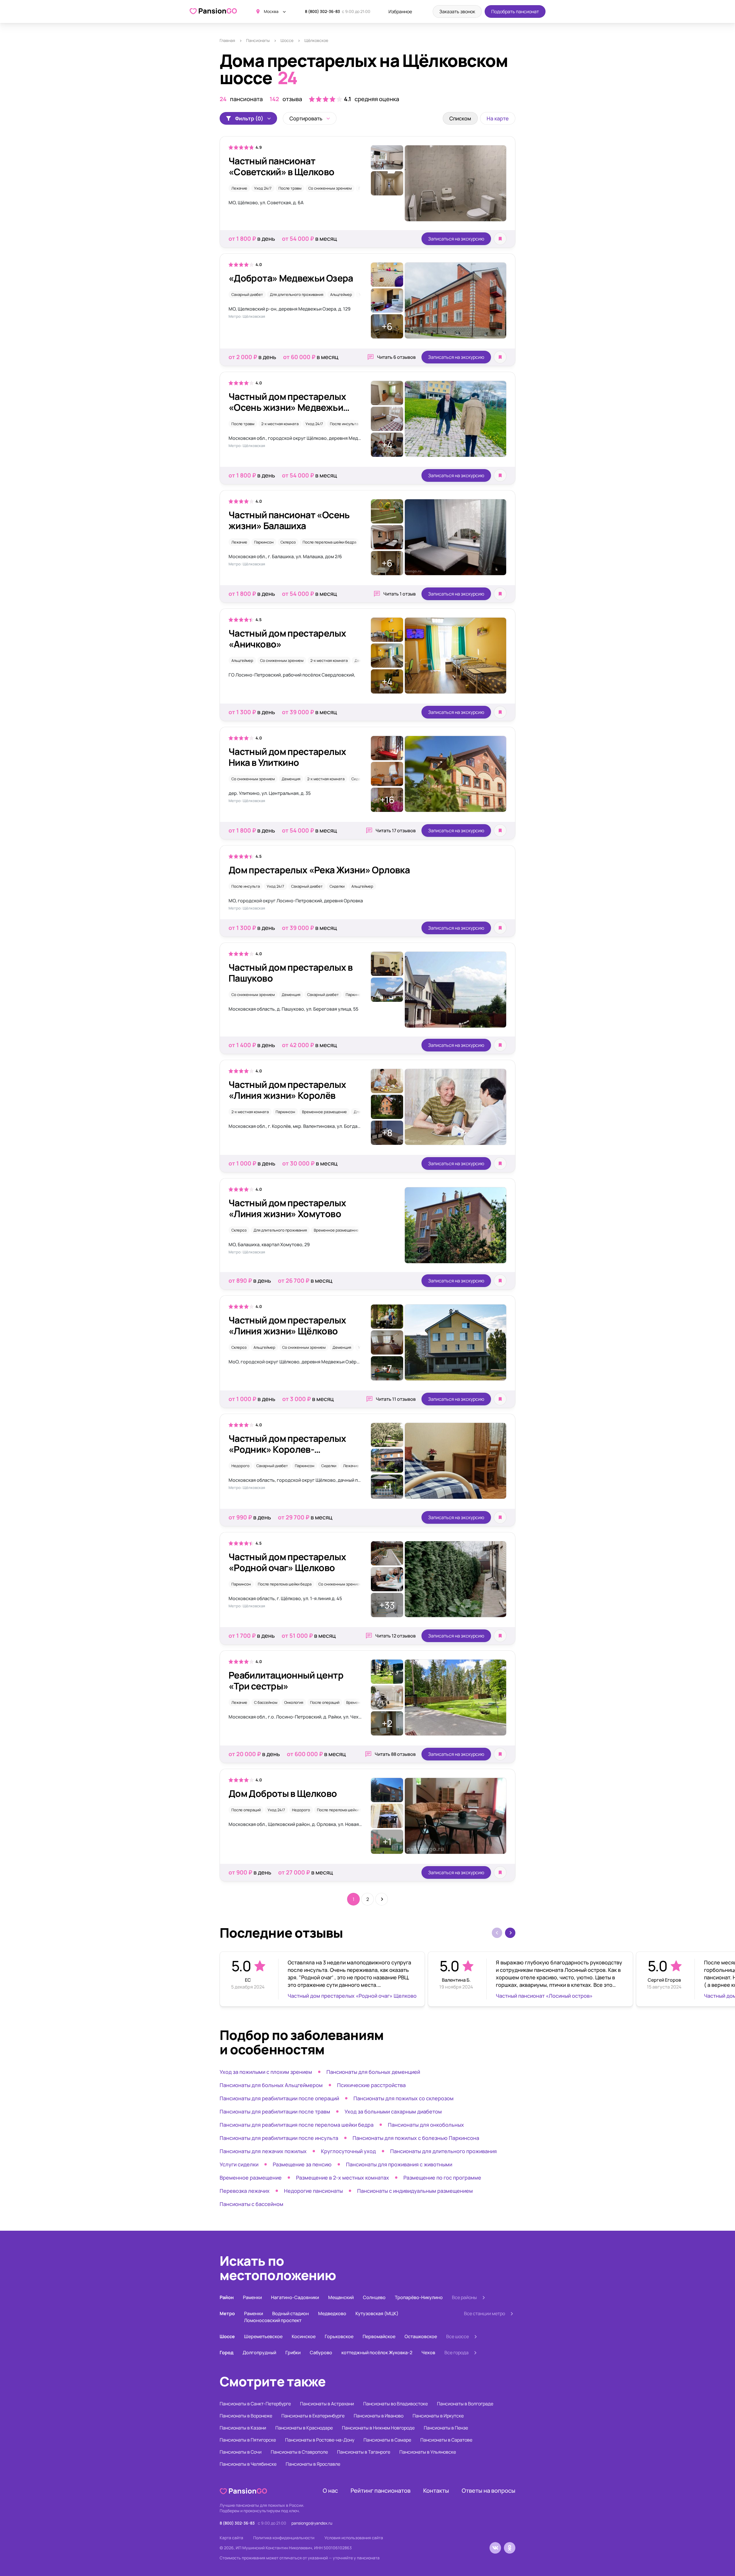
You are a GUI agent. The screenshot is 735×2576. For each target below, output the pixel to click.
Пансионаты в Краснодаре (304, 2428)
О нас (330, 2491)
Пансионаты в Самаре (387, 2440)
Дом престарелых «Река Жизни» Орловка (319, 870)
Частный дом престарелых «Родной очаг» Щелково (287, 1562)
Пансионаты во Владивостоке (395, 2404)
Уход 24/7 (263, 188)
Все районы (464, 2297)
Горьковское (339, 2336)
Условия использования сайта (354, 2538)
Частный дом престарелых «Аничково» (287, 639)
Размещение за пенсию (302, 2164)
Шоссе (287, 40)
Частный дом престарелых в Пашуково (291, 973)
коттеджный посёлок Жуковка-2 (377, 2352)
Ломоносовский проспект (273, 2320)
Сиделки (359, 779)
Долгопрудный (259, 2352)
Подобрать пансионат (515, 11)
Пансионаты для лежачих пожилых (263, 2151)
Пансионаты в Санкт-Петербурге (255, 2404)
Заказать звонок (457, 11)
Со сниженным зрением (330, 188)
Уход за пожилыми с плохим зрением (266, 2072)
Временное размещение (324, 1112)
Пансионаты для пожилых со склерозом (404, 2098)
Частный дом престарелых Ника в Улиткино (287, 757)
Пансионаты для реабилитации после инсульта (279, 2138)
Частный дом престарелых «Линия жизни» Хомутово (287, 1208)
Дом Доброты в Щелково (283, 1793)
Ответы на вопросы (489, 2491)
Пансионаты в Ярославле (313, 2464)
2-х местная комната (280, 424)
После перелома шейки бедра (329, 542)
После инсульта (344, 424)
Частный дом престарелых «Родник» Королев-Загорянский (287, 1449)
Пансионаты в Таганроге (364, 2452)
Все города (457, 2352)
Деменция (291, 779)
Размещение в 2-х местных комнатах (343, 2178)
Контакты (436, 2491)
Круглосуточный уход (348, 2151)
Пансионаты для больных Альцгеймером (271, 2085)
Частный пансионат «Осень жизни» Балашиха (289, 520)
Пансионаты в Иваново (379, 2416)
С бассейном (266, 1702)
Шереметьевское (263, 2336)
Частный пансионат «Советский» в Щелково (282, 166)
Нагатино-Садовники (295, 2297)
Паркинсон (264, 542)
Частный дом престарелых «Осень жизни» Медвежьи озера (287, 407)
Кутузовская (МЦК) (377, 2313)
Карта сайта (231, 2538)
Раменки (252, 2297)
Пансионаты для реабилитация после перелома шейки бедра (297, 2125)
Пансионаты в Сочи (241, 2452)
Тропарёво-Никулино (419, 2297)
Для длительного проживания (297, 294)
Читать (396, 357)
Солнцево (374, 2297)
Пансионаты (258, 40)
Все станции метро (484, 2313)
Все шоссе (458, 2336)
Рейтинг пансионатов (381, 2491)
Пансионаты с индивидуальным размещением (415, 2191)
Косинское (304, 2336)
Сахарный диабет (247, 294)
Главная (227, 40)
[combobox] (310, 118)
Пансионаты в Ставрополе (299, 2452)
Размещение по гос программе (442, 2178)
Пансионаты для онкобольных (426, 2125)
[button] (510, 1933)
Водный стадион (291, 2313)
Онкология (294, 1702)
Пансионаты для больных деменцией (373, 2072)
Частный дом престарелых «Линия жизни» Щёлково (287, 1325)
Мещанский (341, 2297)
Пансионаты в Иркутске (438, 2416)
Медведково (332, 2313)
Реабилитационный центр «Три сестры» (286, 1681)
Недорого (240, 1466)
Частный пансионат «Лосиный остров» (544, 1996)
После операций (325, 1702)
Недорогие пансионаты (313, 2191)
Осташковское (421, 2336)
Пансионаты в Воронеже (246, 2416)
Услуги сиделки (239, 2164)
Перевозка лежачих (245, 2191)
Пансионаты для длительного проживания (443, 2151)
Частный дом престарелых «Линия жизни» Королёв (287, 1090)
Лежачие (239, 188)
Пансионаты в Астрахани (327, 2404)
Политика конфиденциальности (284, 2538)
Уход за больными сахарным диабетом (393, 2111)
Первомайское (379, 2336)
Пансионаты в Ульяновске (428, 2452)
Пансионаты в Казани (243, 2428)
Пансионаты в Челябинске (248, 2464)
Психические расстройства (371, 2085)
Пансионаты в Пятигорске (248, 2440)
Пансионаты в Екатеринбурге (313, 2416)
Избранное (400, 11)
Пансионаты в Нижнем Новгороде (378, 2428)
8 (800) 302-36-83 (322, 11)
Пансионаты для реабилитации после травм (275, 2111)
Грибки (293, 2352)
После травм (290, 188)
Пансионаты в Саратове (446, 2440)
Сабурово (321, 2352)
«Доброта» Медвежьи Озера (291, 278)
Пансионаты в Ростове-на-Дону (320, 2440)
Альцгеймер (341, 294)
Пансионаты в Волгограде (465, 2404)
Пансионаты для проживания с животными (399, 2164)
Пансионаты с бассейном (252, 2204)
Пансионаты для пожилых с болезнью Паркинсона (416, 2138)
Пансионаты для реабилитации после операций (279, 2098)
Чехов (428, 2352)
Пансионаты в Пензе (446, 2428)
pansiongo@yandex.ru (312, 2523)
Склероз (288, 542)
